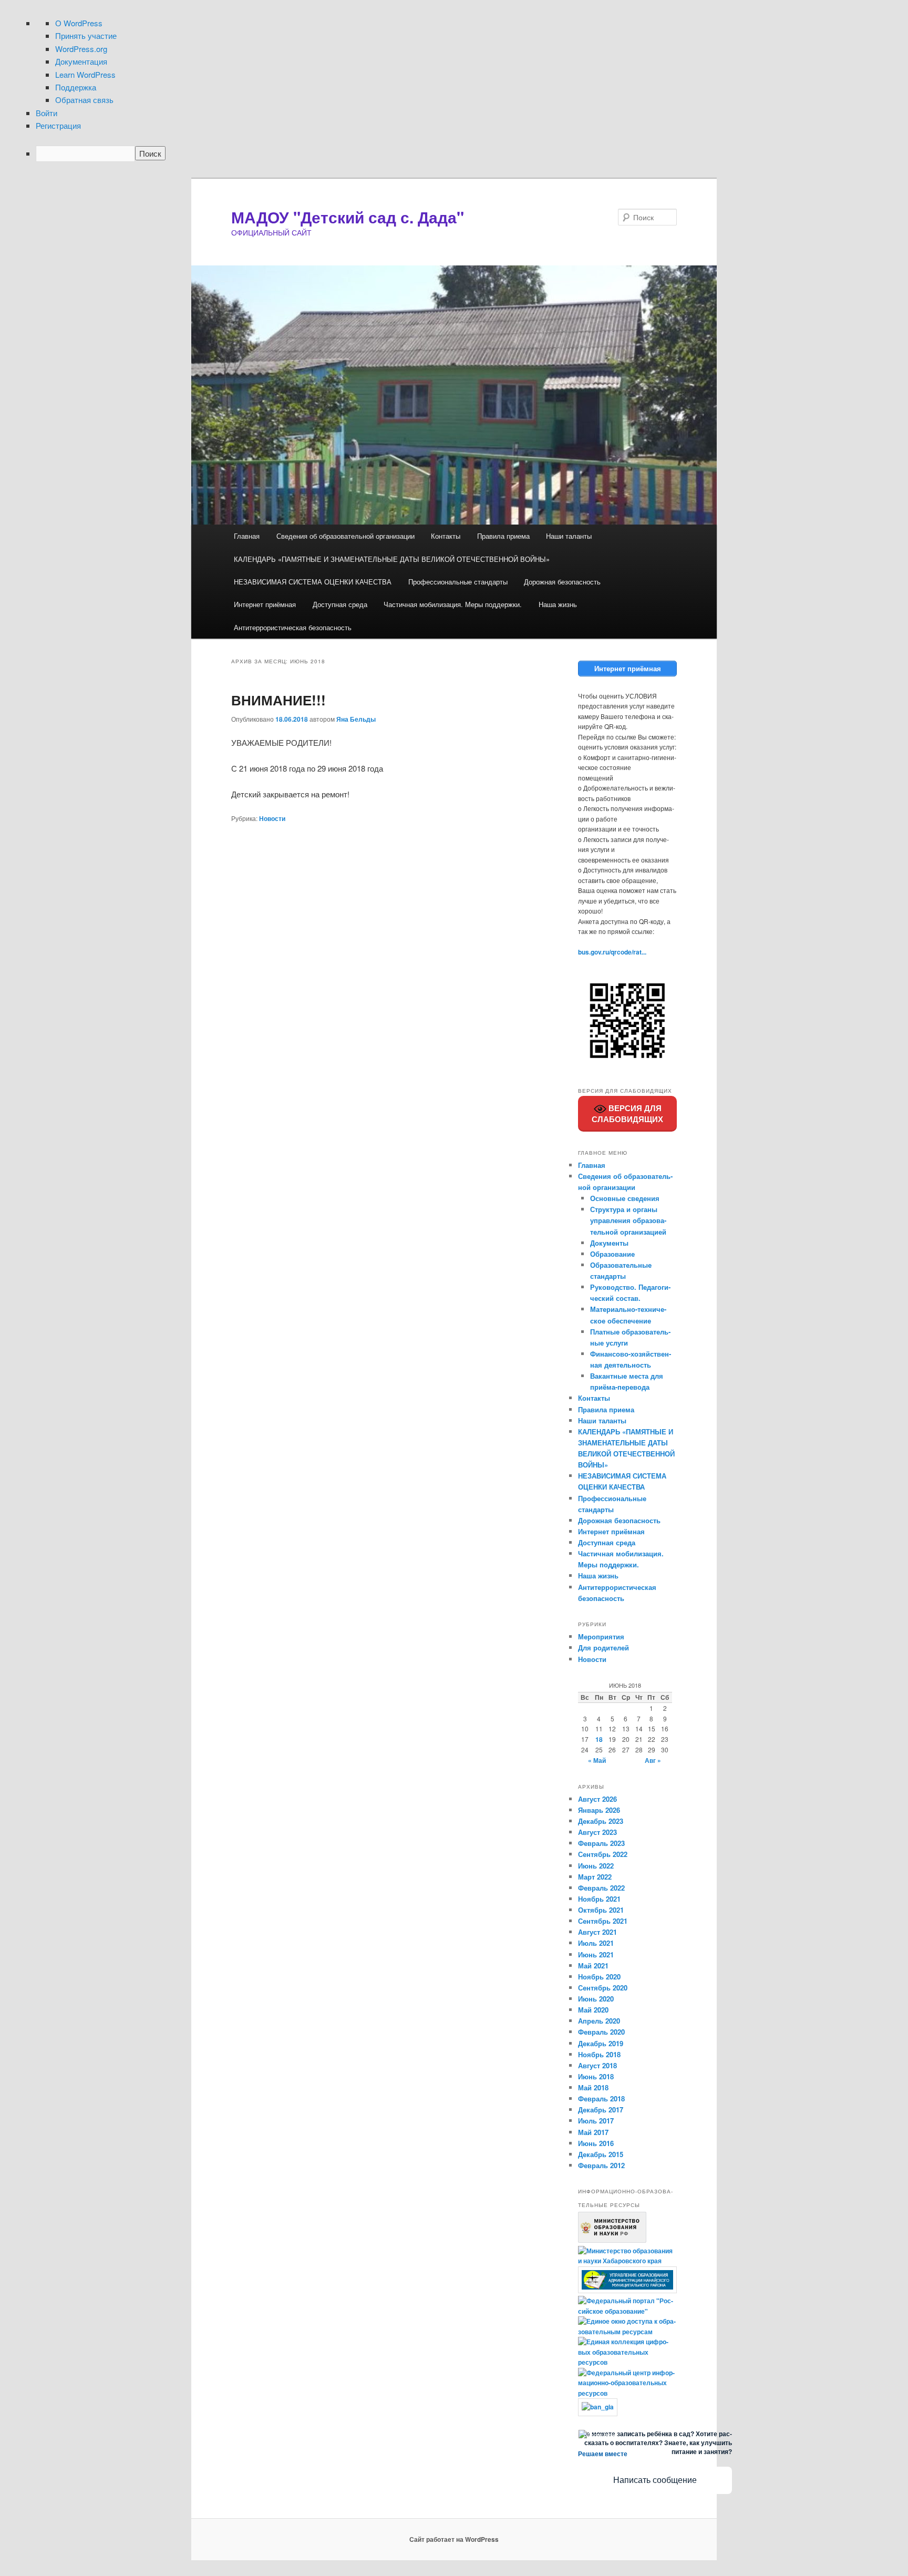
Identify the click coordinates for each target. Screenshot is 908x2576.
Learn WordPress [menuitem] (85, 74)
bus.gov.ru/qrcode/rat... (612, 952)
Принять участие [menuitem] (86, 35)
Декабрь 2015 (601, 2154)
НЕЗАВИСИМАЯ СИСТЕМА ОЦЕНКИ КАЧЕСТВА (313, 582)
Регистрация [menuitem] (58, 125)
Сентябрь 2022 (603, 1854)
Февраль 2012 (601, 2165)
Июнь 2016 (596, 2143)
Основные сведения (625, 1198)
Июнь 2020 (596, 1999)
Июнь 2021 (596, 1954)
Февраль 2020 (601, 2032)
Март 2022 (595, 1877)
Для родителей (603, 1648)
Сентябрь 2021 (603, 1921)
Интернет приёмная (265, 604)
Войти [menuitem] (47, 113)
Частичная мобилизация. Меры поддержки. (453, 604)
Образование (612, 1254)
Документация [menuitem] (81, 61)
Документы (609, 1243)
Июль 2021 (596, 1943)
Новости (272, 818)
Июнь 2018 (596, 2076)
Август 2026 (597, 1799)
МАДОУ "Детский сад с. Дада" (348, 217)
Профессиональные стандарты (458, 582)
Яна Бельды (356, 719)
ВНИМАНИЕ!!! (278, 700)
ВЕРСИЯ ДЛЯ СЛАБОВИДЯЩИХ (627, 1114)
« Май (597, 1760)
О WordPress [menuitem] (79, 23)
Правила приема (503, 536)
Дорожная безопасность (562, 582)
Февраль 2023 (601, 1843)
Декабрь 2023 (601, 1821)
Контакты (446, 536)
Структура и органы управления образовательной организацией (628, 1220)
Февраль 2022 (601, 1888)
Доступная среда (340, 604)
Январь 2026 (599, 1810)
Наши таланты (569, 536)
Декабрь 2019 (601, 2043)
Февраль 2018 (601, 2098)
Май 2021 (593, 1966)
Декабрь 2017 (601, 2110)
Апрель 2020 (599, 2021)
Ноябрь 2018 (599, 2054)
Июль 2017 (596, 2121)
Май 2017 (593, 2132)
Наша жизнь (558, 604)
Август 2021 (597, 1932)
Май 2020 (593, 2010)
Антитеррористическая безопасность (293, 627)
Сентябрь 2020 (603, 1988)
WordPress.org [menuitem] (81, 49)
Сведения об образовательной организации (345, 536)
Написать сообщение (655, 2480)
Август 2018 (597, 2065)
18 (599, 1739)
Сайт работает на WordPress (454, 2539)
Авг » (653, 1760)
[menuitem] (464, 153)
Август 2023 (597, 1832)
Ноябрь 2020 (599, 1977)
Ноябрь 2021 (599, 1899)
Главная (247, 536)
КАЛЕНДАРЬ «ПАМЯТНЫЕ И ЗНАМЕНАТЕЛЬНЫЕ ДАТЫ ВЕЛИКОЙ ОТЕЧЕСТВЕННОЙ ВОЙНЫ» (392, 559)
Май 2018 (593, 2087)
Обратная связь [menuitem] (84, 100)
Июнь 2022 (596, 1866)
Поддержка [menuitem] (76, 87)
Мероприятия (601, 1636)
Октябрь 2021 (601, 1910)
